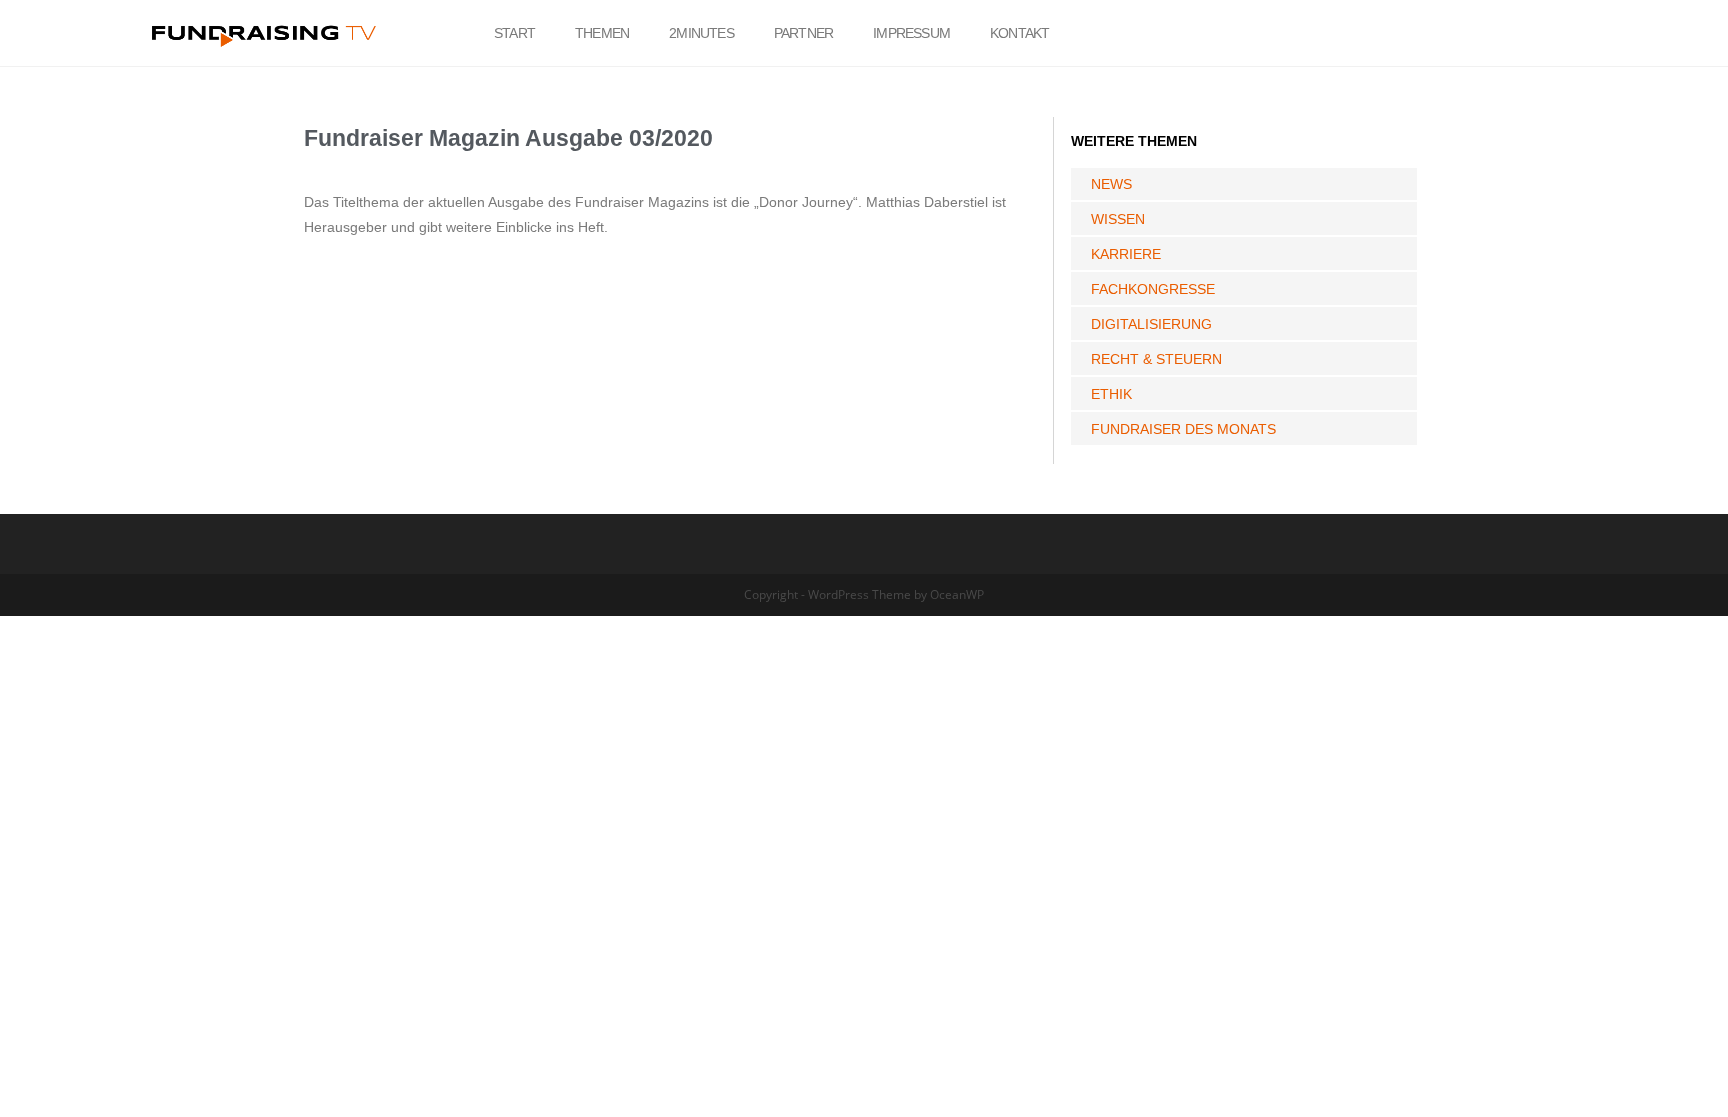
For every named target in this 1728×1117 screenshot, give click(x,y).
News (1111, 184)
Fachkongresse (1153, 289)
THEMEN (602, 33)
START (514, 33)
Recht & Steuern (1156, 359)
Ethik (1111, 394)
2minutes (701, 33)
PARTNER (803, 33)
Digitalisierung (1151, 324)
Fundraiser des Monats (1183, 429)
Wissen (1118, 219)
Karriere (1126, 254)
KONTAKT (1019, 33)
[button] (1532, 33)
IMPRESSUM (911, 33)
